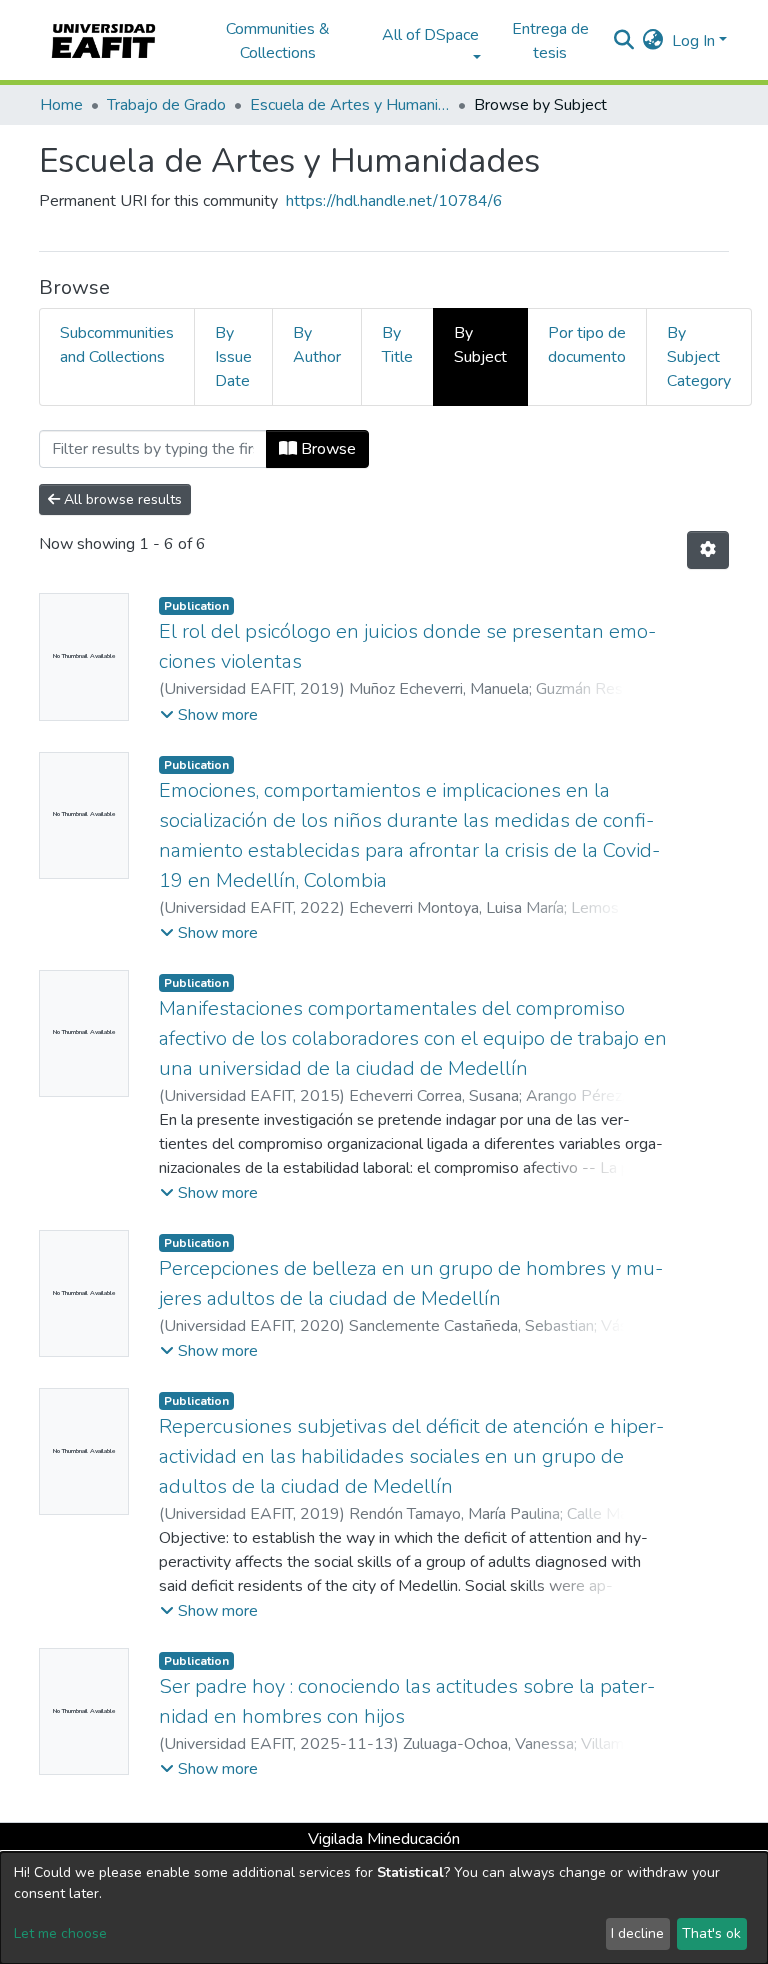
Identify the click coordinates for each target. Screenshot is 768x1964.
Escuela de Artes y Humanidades (350, 105)
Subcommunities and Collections (117, 345)
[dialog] (384, 1908)
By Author (317, 345)
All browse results (121, 499)
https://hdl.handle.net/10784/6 (394, 201)
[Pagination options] (708, 550)
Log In (693, 41)
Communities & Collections (278, 41)
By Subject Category (699, 357)
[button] (653, 41)
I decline (637, 1933)
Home (61, 105)
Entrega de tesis (550, 41)
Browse (326, 449)
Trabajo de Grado (166, 105)
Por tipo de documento (587, 345)
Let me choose (60, 1933)
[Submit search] (624, 41)
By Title (397, 345)
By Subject (480, 345)
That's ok (711, 1933)
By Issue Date (233, 357)
